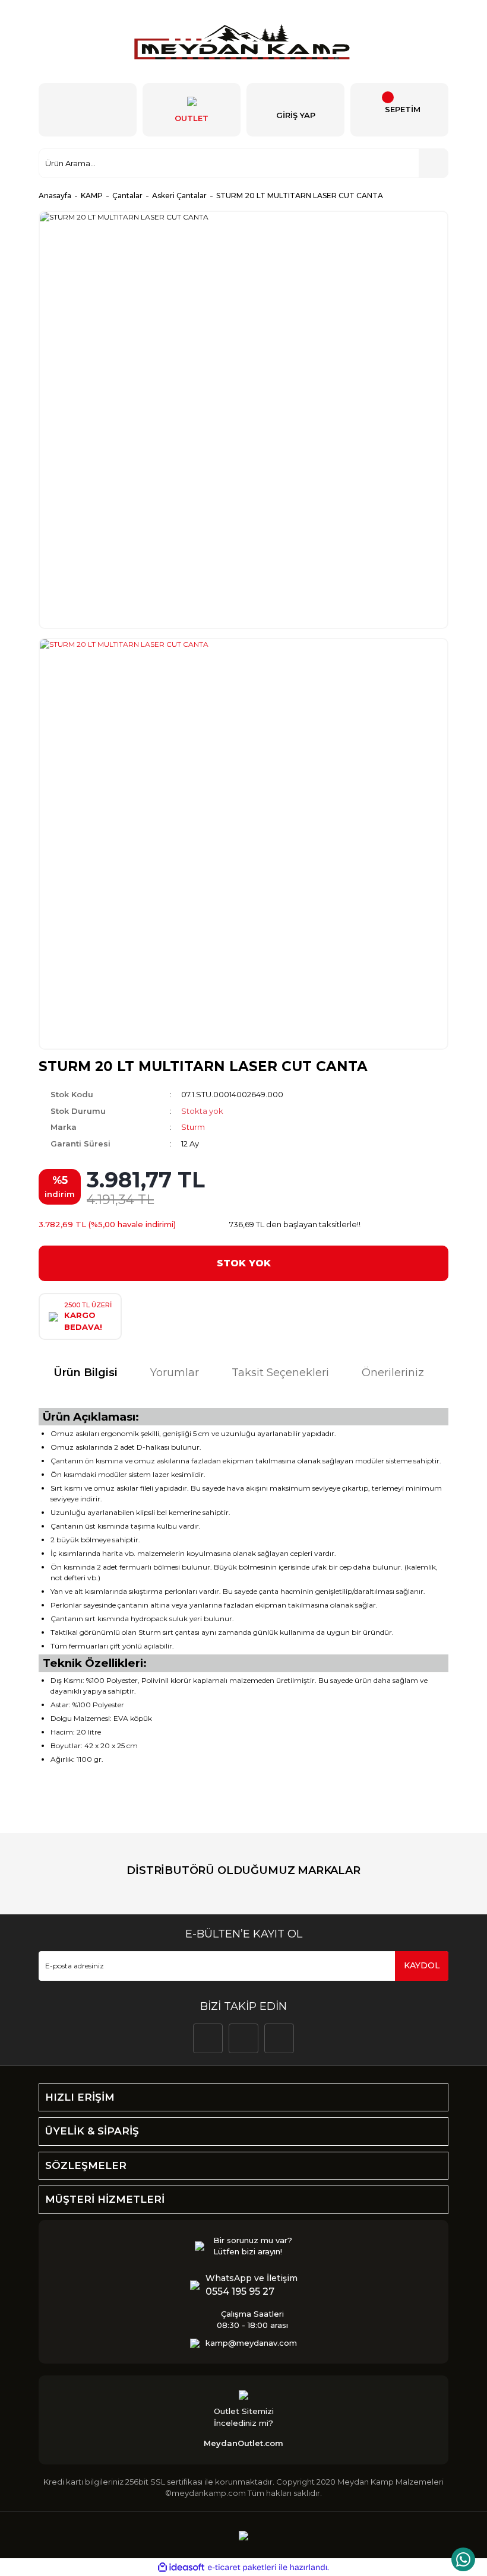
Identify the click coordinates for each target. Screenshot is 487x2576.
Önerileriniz (393, 1373)
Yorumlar (175, 1373)
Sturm (193, 1127)
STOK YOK (244, 1263)
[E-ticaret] (242, 2568)
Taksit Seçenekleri (280, 1373)
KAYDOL (422, 1965)
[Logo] (243, 42)
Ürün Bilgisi (86, 1373)
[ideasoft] (181, 2567)
